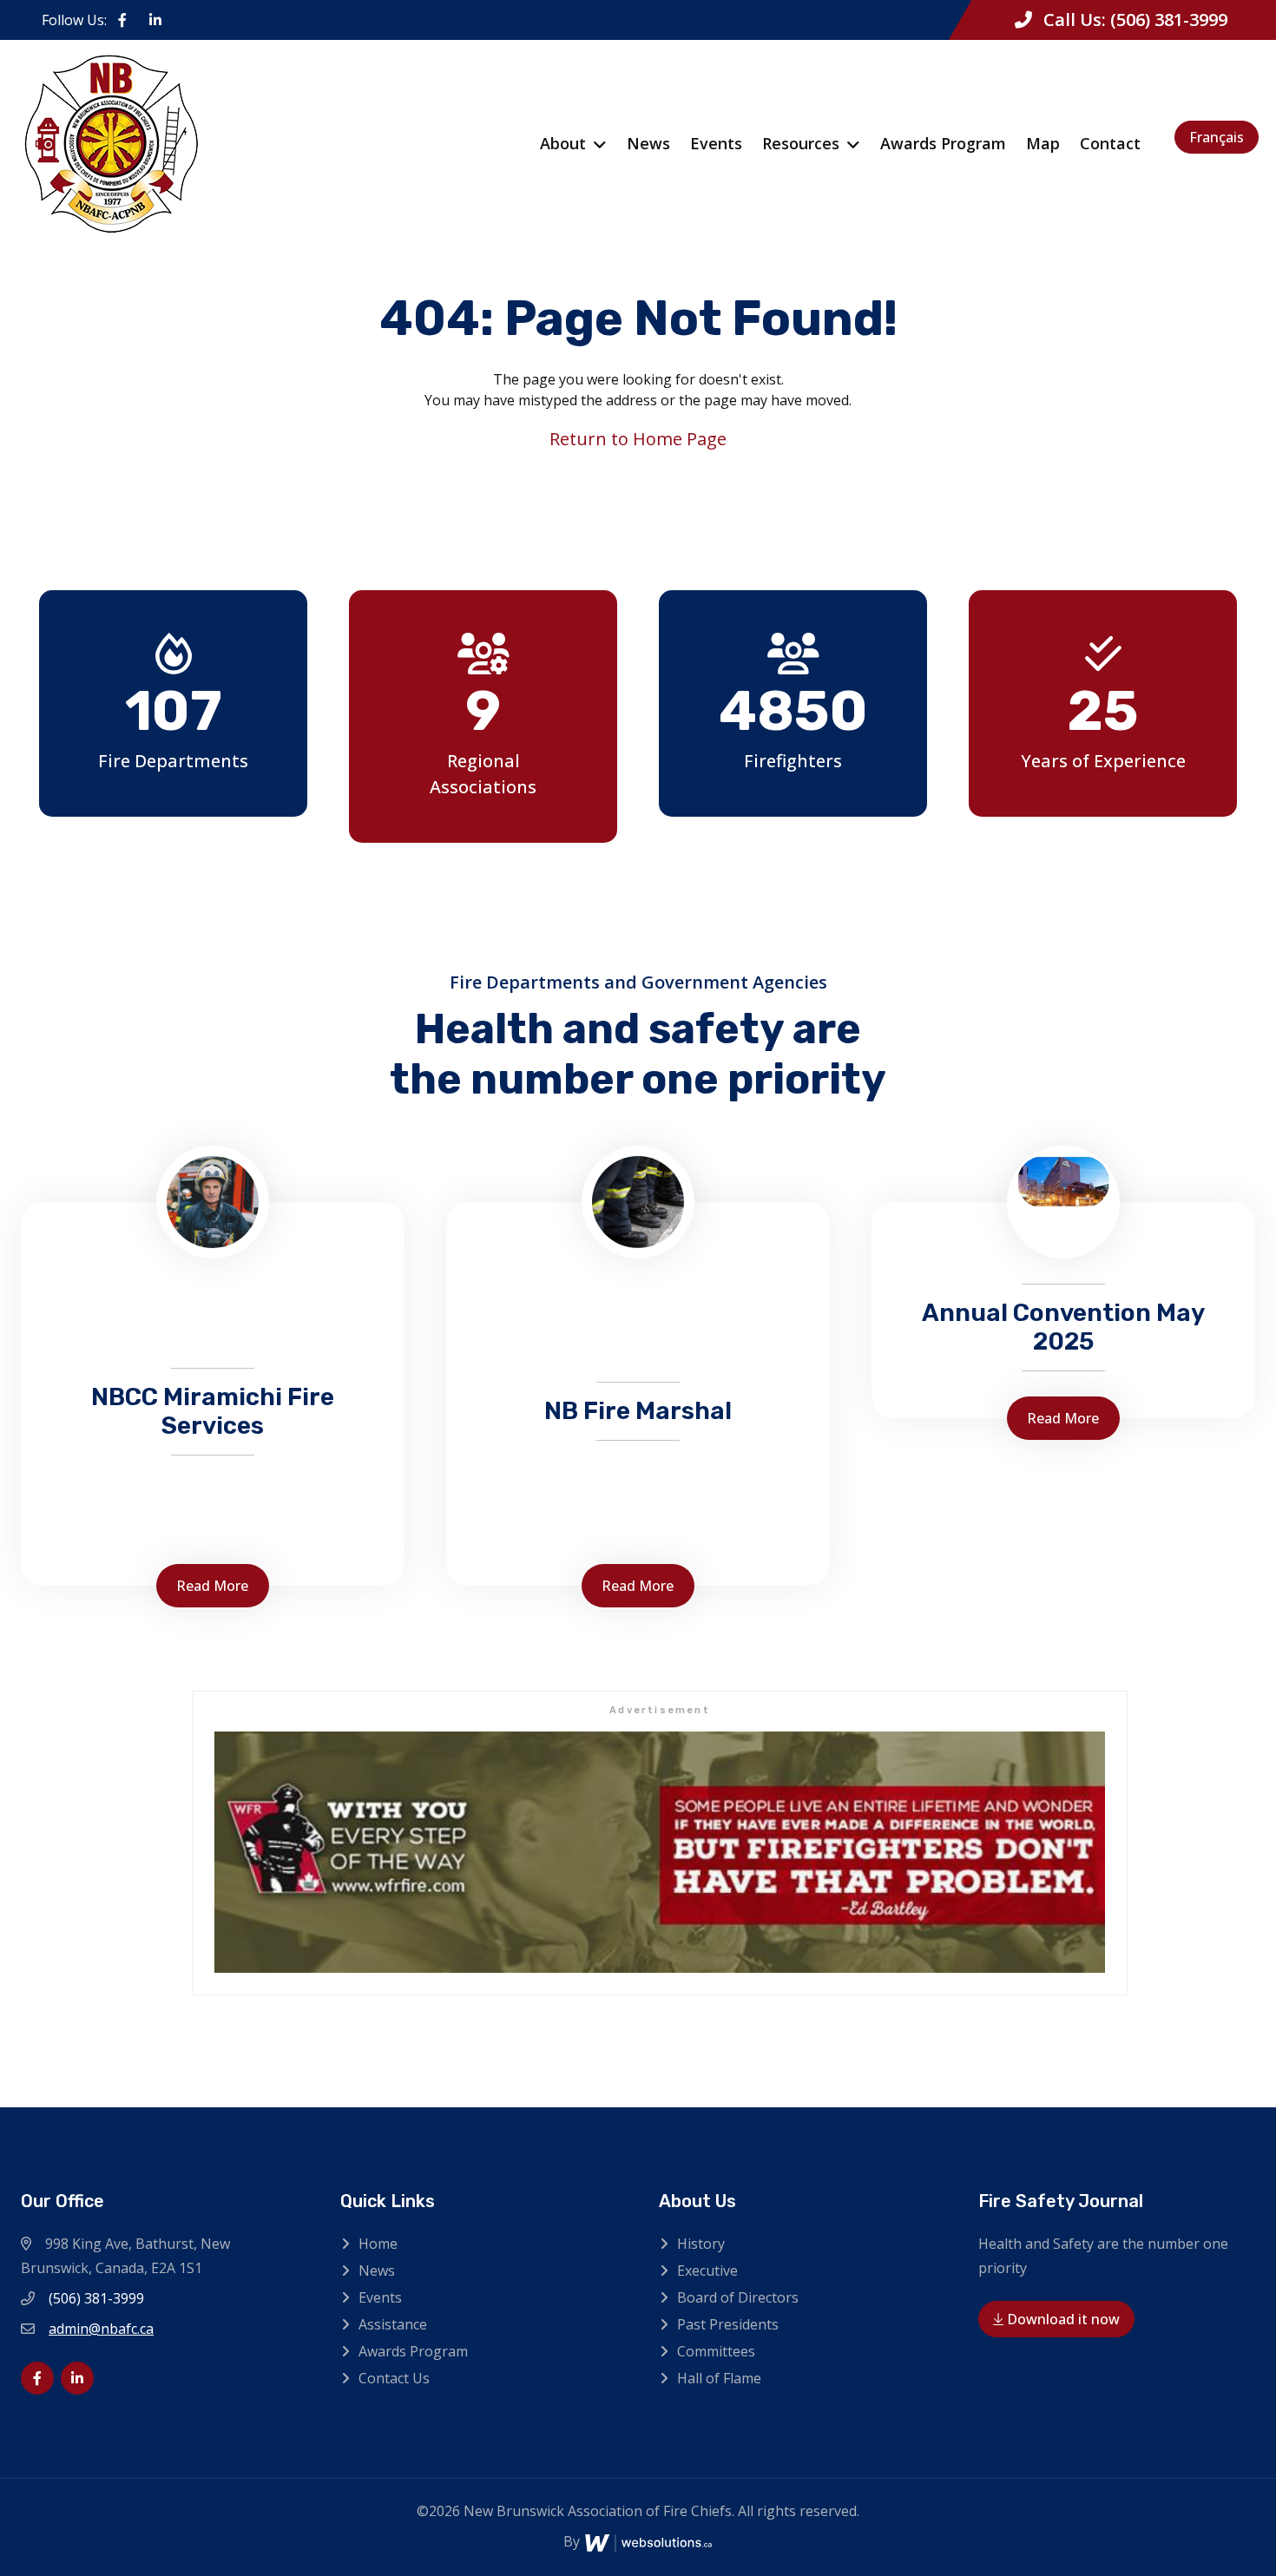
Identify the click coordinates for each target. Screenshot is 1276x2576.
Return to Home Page (638, 439)
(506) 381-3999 (1169, 20)
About (563, 143)
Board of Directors (738, 2297)
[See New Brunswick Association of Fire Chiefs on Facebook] (122, 20)
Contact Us (394, 2378)
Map (1043, 143)
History (701, 2244)
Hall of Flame (719, 2378)
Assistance (393, 2324)
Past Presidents (728, 2324)
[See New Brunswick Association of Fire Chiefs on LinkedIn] (155, 20)
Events (716, 143)
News (648, 143)
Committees (716, 2351)
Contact (1110, 143)
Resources (801, 143)
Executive (707, 2270)
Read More (212, 1586)
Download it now (1062, 2319)
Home (378, 2244)
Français (1217, 137)
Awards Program (943, 143)
